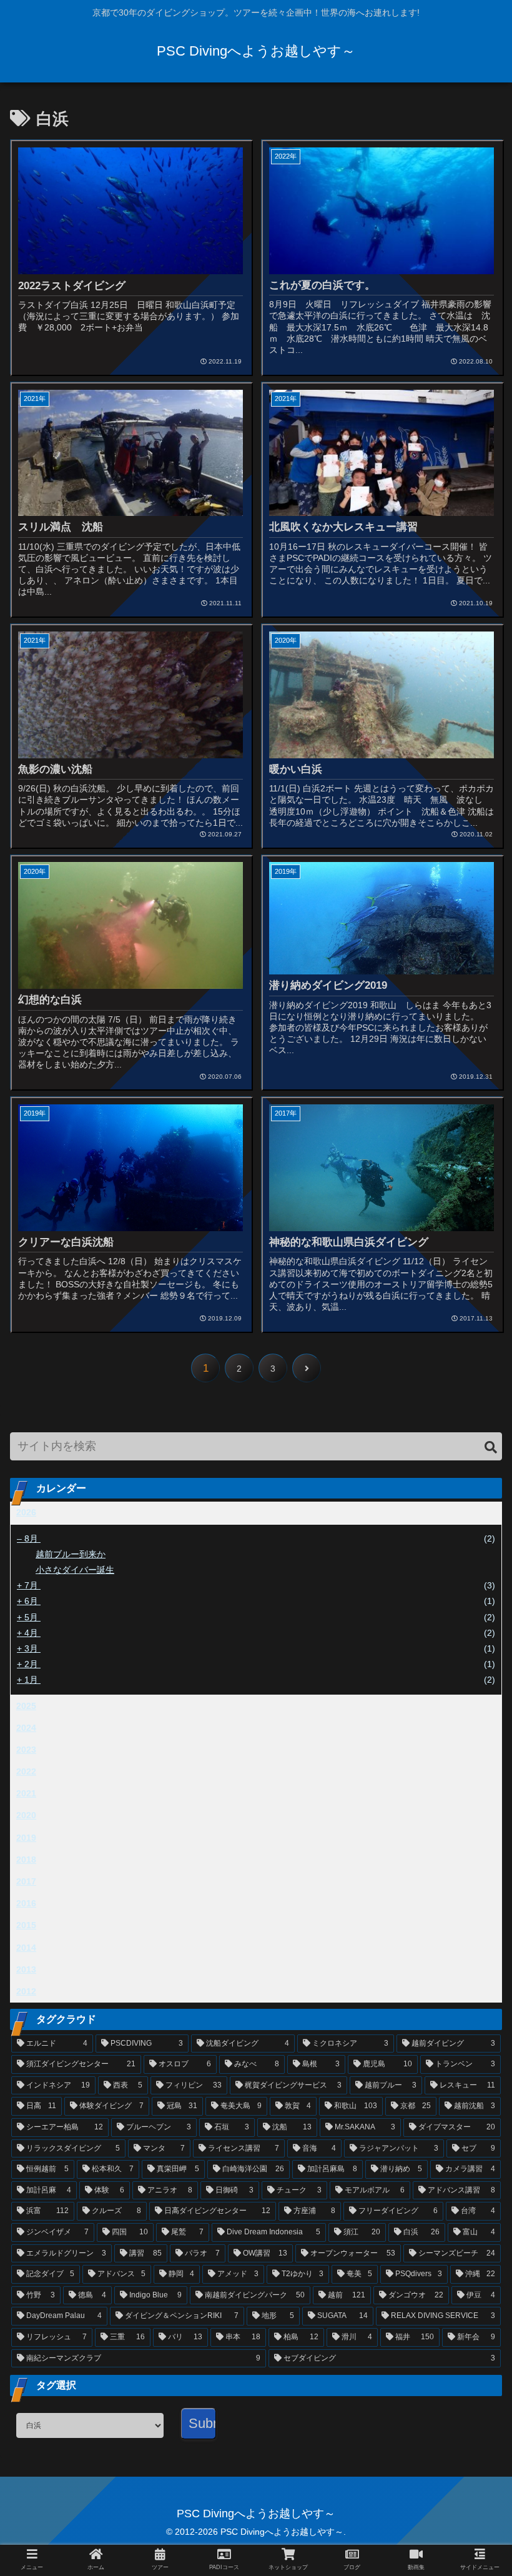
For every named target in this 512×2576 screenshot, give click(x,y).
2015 (26, 1925)
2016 (26, 1903)
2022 (26, 1771)
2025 (26, 1706)
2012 (26, 1991)
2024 (26, 1728)
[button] (491, 1448)
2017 (26, 1881)
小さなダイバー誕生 (75, 1570)
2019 (26, 1838)
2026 (26, 1512)
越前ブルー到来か (71, 1554)
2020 (26, 1815)
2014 (26, 1948)
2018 (26, 1860)
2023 (26, 1750)
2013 (26, 1969)
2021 (26, 1793)
